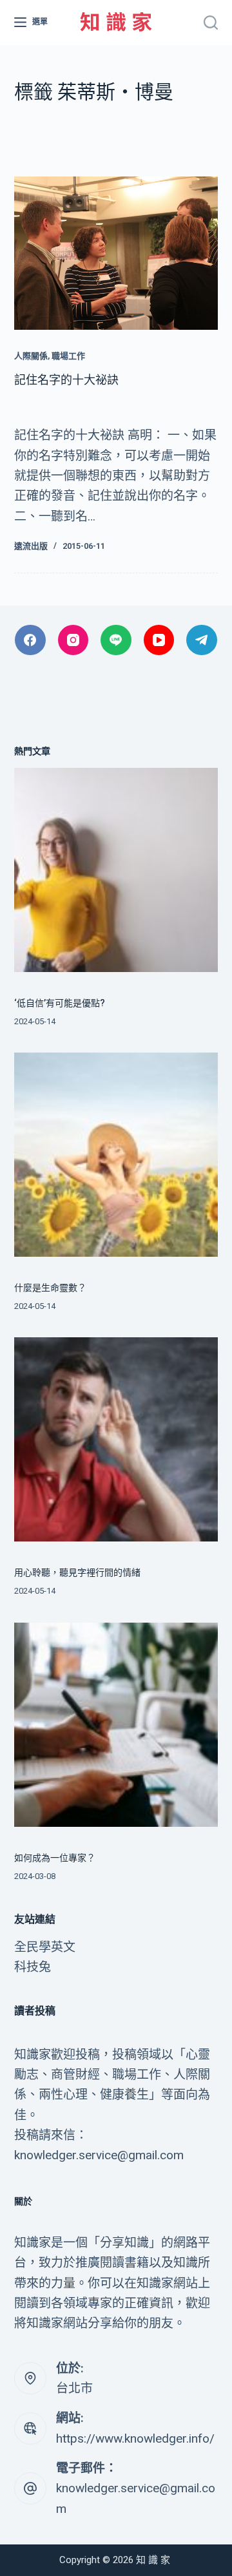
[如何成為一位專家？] (116, 1725)
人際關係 (31, 356)
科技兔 (33, 1967)
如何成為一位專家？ (55, 1858)
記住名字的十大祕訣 (66, 380)
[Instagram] (73, 640)
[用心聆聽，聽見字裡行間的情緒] (116, 1439)
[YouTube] (159, 640)
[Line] (116, 640)
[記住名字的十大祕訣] (116, 253)
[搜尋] (211, 23)
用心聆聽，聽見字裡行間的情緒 (77, 1572)
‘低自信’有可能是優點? (60, 1003)
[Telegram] (202, 640)
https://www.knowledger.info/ (135, 2438)
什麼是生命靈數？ (50, 1288)
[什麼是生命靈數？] (116, 1155)
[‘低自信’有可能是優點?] (116, 870)
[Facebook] (30, 640)
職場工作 (68, 356)
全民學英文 (45, 1947)
